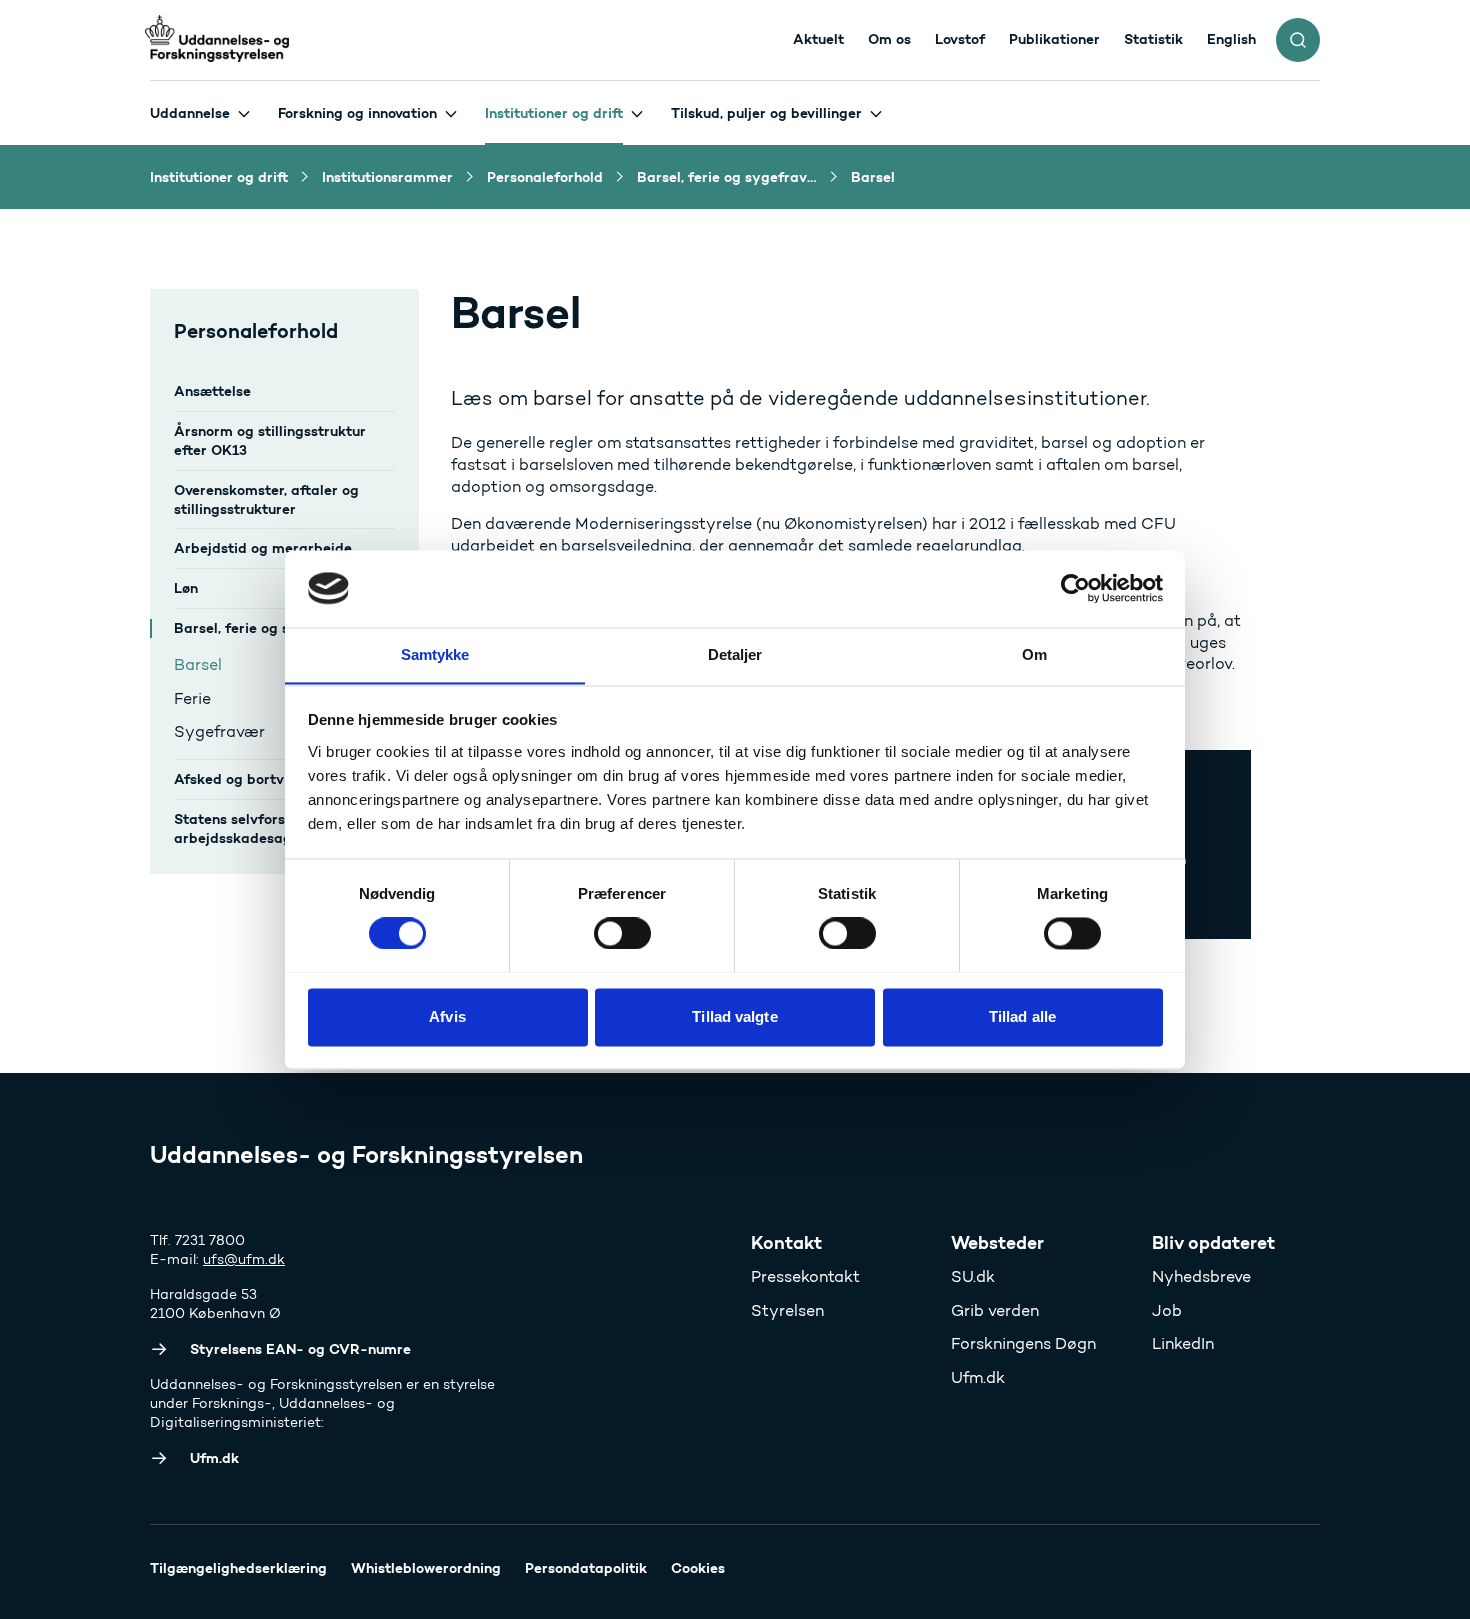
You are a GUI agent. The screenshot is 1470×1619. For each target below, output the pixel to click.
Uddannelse (190, 113)
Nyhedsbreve (1201, 1276)
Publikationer (1054, 39)
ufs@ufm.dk (244, 1259)
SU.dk (973, 1276)
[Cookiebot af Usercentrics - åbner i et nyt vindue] (1075, 588)
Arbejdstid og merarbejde (263, 548)
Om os (889, 39)
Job (1167, 1310)
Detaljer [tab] (735, 654)
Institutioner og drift (554, 113)
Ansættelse (212, 391)
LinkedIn (1183, 1343)
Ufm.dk (978, 1377)
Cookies (698, 1568)
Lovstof (960, 39)
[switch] (622, 933)
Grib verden (995, 1310)
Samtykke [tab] (435, 654)
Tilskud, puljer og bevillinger (766, 113)
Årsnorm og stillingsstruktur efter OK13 (270, 440)
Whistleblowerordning (426, 1568)
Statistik (1153, 39)
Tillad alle (1022, 1016)
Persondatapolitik (586, 1568)
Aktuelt (818, 39)
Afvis (447, 1016)
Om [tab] (1034, 654)
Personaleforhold (256, 330)
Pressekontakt (805, 1276)
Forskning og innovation (357, 113)
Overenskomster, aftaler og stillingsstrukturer (266, 499)
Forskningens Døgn (1023, 1343)
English (1231, 39)
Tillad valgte (734, 1016)
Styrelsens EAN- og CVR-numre (300, 1349)
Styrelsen (787, 1310)
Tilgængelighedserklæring (238, 1568)
